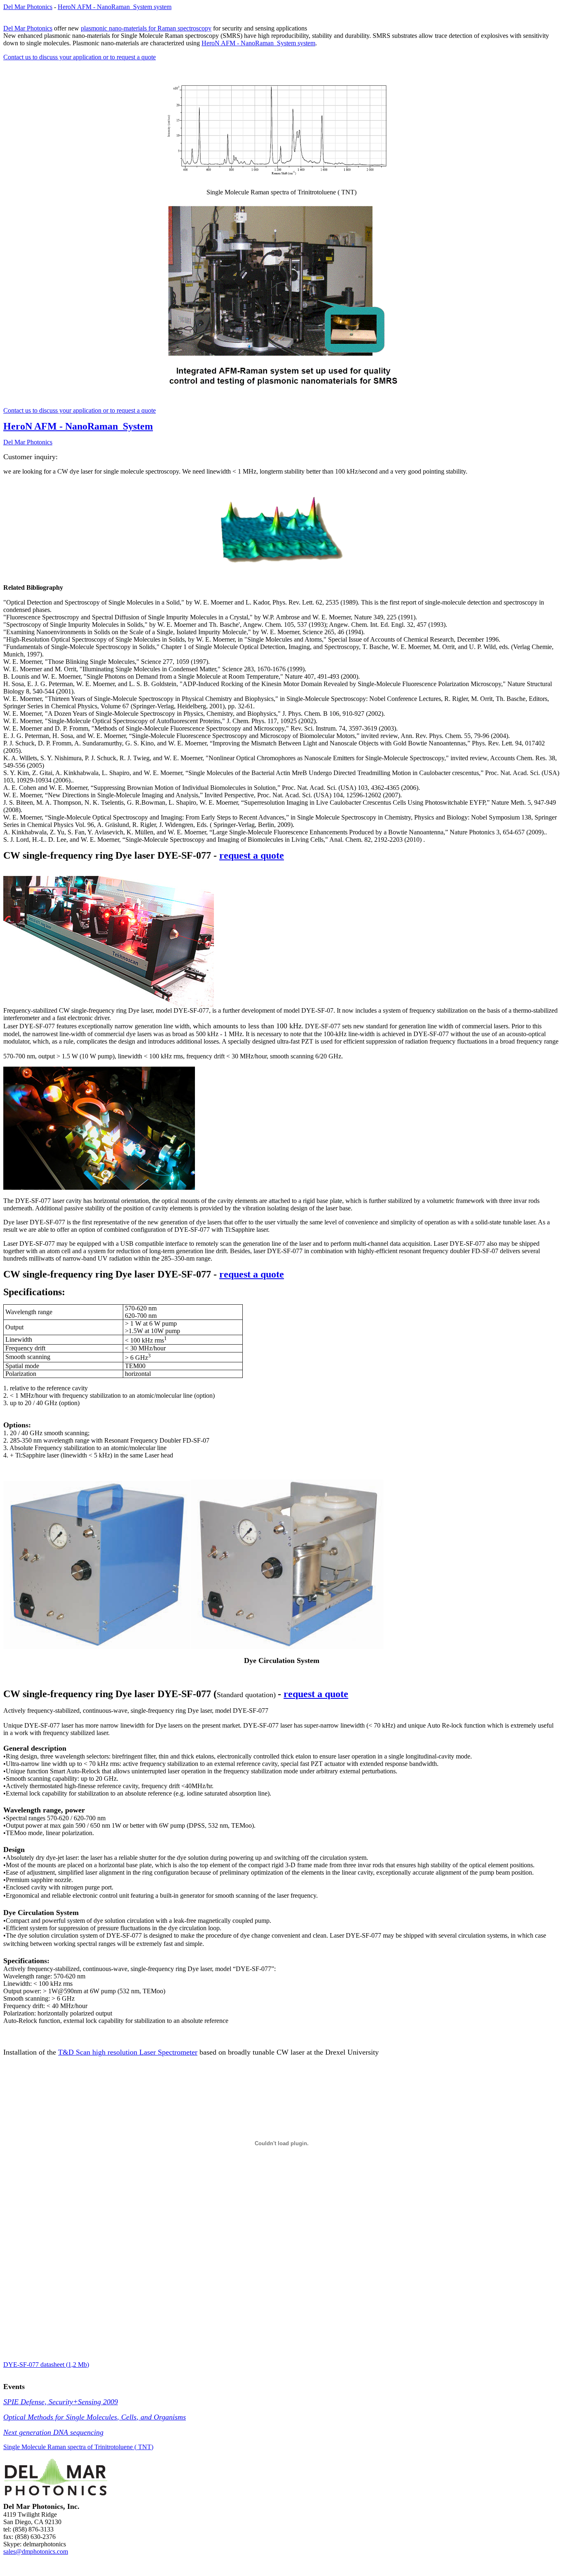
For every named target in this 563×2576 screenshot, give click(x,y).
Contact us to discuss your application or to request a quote (80, 57)
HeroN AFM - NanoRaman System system (115, 7)
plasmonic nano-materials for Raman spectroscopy (146, 28)
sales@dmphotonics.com (36, 2551)
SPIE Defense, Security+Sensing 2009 (61, 2402)
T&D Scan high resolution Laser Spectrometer (128, 2052)
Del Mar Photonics (28, 7)
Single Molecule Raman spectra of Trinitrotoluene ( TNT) (78, 2447)
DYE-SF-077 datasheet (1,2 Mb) (46, 2365)
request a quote (252, 855)
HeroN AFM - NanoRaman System (78, 426)
